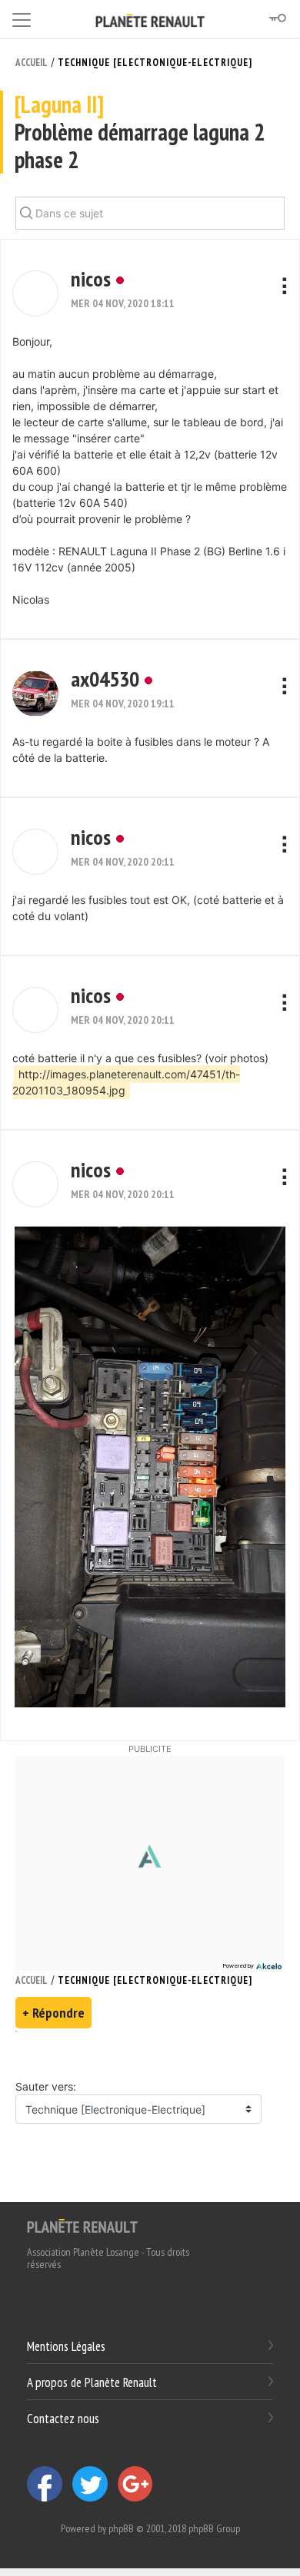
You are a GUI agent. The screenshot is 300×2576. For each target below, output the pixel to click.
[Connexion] (277, 18)
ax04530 (105, 679)
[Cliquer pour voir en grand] (150, 1466)
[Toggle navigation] (22, 17)
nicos (91, 278)
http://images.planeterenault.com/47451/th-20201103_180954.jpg (126, 1082)
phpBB (121, 2528)
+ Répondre (53, 2013)
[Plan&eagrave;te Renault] (82, 2225)
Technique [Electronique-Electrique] (155, 63)
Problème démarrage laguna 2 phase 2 (140, 132)
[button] (35, 293)
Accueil (32, 63)
